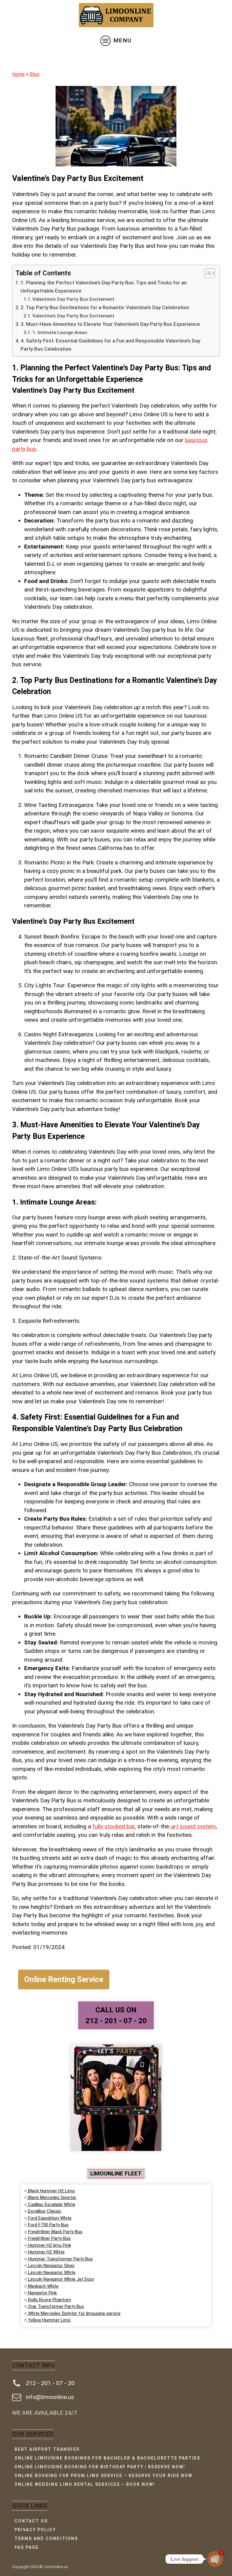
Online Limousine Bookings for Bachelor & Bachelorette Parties (107, 2458)
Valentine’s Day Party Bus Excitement (73, 299)
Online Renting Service (64, 1979)
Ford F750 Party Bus (48, 2225)
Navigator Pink (42, 2293)
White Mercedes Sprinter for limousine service (74, 2313)
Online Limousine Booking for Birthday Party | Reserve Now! (100, 2467)
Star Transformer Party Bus (55, 2306)
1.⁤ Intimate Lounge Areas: (60, 333)
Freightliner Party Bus (49, 2238)
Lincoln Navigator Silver (51, 2266)
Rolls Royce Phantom (49, 2300)
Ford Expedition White (49, 2218)
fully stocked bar (114, 1826)
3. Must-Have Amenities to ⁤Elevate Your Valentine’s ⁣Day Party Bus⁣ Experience (110, 324)
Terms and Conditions (46, 2538)
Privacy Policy (35, 2530)
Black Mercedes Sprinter (52, 2197)
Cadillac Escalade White (51, 2204)
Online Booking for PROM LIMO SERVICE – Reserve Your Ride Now (103, 2476)
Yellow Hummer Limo (49, 2320)
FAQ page (27, 2547)
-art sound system (192, 1826)
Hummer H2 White (46, 2252)
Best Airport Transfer (47, 2449)
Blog (34, 74)
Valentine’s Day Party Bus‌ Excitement (73, 316)
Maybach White (43, 2286)
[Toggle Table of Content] (207, 273)
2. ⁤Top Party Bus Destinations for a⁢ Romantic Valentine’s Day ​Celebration (105, 307)
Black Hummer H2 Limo (51, 2191)
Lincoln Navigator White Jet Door (61, 2279)
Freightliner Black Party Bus (55, 2232)
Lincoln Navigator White (51, 2273)
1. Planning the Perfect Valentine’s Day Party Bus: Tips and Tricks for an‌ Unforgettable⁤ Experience (104, 287)
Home (18, 74)
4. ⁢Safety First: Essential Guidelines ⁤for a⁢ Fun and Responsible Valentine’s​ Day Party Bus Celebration (110, 345)
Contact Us (31, 2521)
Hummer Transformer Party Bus (60, 2259)
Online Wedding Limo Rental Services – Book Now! (85, 2484)
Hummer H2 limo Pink (49, 2245)
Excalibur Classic (44, 2211)
